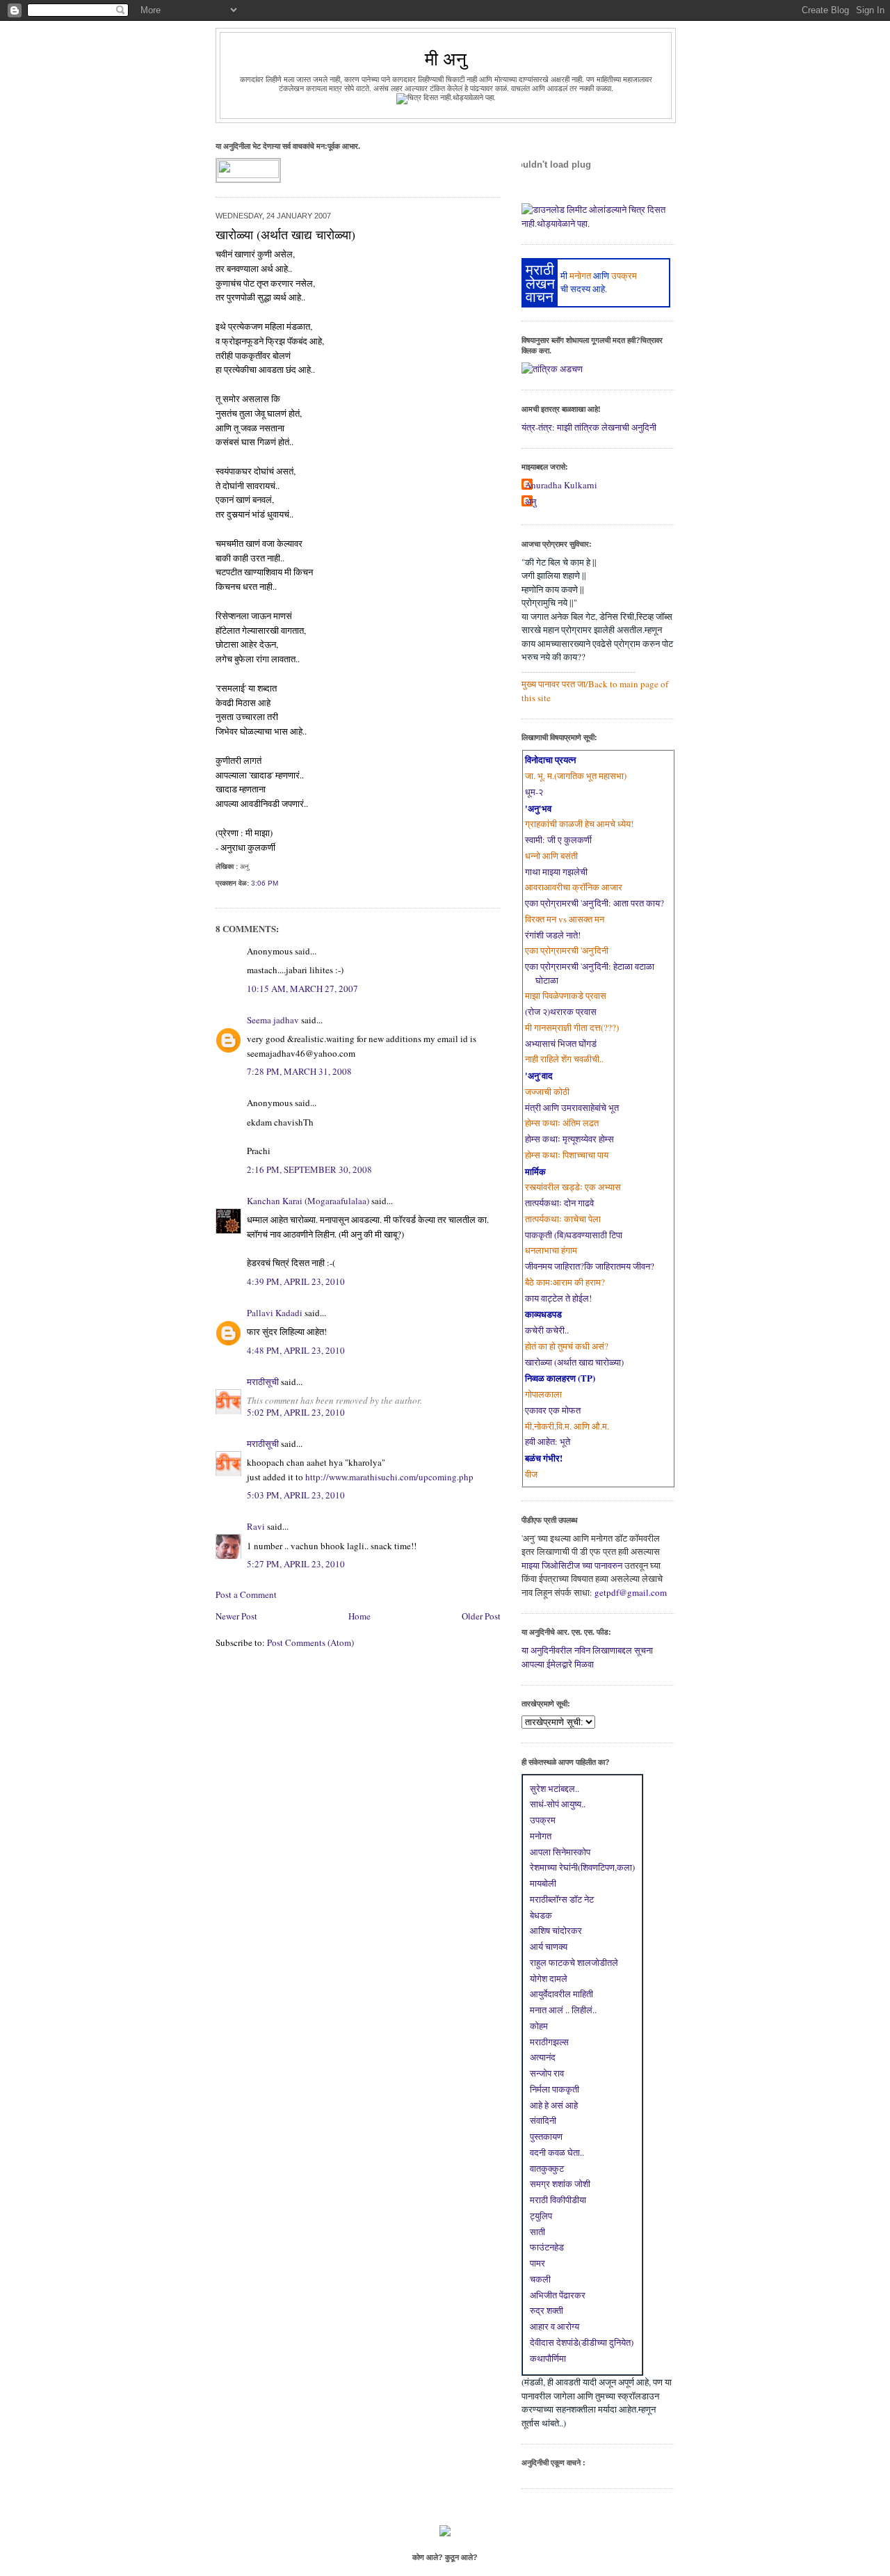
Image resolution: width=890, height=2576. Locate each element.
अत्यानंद (543, 2057)
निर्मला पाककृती (555, 2089)
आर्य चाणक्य (549, 1946)
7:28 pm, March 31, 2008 (299, 1071)
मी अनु (446, 58)
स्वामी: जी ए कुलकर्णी (558, 840)
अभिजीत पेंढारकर (558, 2295)
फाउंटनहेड (547, 2247)
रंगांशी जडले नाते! (553, 935)
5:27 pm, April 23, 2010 (296, 1564)
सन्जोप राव (547, 2073)
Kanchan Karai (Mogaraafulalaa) (308, 1201)
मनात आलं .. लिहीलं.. (563, 2010)
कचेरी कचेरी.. (547, 1330)
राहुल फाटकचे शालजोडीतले (574, 1962)
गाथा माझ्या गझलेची (556, 872)
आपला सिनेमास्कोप (560, 1852)
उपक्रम (543, 1820)
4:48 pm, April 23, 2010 (296, 1350)
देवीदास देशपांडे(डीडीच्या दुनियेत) (582, 2342)
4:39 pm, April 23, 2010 (296, 1281)
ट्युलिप (541, 2216)
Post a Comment (246, 1594)
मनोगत (541, 1836)
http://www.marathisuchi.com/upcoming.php (389, 1477)
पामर (537, 2263)
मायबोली (543, 1883)
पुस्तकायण (546, 2136)
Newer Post (236, 1616)
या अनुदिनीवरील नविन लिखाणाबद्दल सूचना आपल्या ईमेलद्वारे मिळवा (587, 1657)
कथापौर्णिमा (548, 2358)
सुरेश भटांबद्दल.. (555, 1789)
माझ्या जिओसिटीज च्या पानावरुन (572, 1565)
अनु (531, 502)
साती (537, 2232)
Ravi (256, 1526)
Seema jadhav (273, 1020)
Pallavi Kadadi (275, 1313)
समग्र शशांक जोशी (560, 2184)
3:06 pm (265, 883)
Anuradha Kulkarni (561, 485)
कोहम (539, 2026)
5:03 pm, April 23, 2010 (296, 1495)
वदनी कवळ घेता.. (557, 2152)
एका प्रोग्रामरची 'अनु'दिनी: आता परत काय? (594, 903)
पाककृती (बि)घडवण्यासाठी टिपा (574, 1235)
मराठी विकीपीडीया (558, 2200)
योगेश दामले (549, 1978)
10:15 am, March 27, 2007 (302, 989)
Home (359, 1616)
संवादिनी (543, 2120)
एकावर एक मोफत (553, 1410)
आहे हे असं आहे (554, 2105)
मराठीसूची (263, 1382)
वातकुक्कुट (547, 2168)
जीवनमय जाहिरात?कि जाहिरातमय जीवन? (590, 1266)
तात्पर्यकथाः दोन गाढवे (559, 1203)
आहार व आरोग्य (555, 2326)
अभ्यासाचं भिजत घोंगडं (561, 1043)
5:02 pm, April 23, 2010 (296, 1412)
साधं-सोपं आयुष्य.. (558, 1804)
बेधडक (541, 1915)
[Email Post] (252, 866)
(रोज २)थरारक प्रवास (561, 1011)
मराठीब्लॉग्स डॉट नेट (562, 1899)
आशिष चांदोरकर (556, 1930)
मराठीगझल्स (549, 2042)
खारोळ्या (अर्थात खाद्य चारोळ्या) (285, 234)
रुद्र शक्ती (547, 2310)
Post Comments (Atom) (310, 1642)
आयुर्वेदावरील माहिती (561, 1994)
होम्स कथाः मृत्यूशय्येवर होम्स (569, 1139)
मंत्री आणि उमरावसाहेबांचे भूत (572, 1107)
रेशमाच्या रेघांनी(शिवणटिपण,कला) (582, 1867)
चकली (540, 2279)
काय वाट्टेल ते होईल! (558, 1298)
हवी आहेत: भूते (548, 1441)
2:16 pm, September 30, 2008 (309, 1169)
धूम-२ (534, 792)
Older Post (481, 1616)
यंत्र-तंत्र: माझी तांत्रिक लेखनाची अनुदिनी (589, 427)
